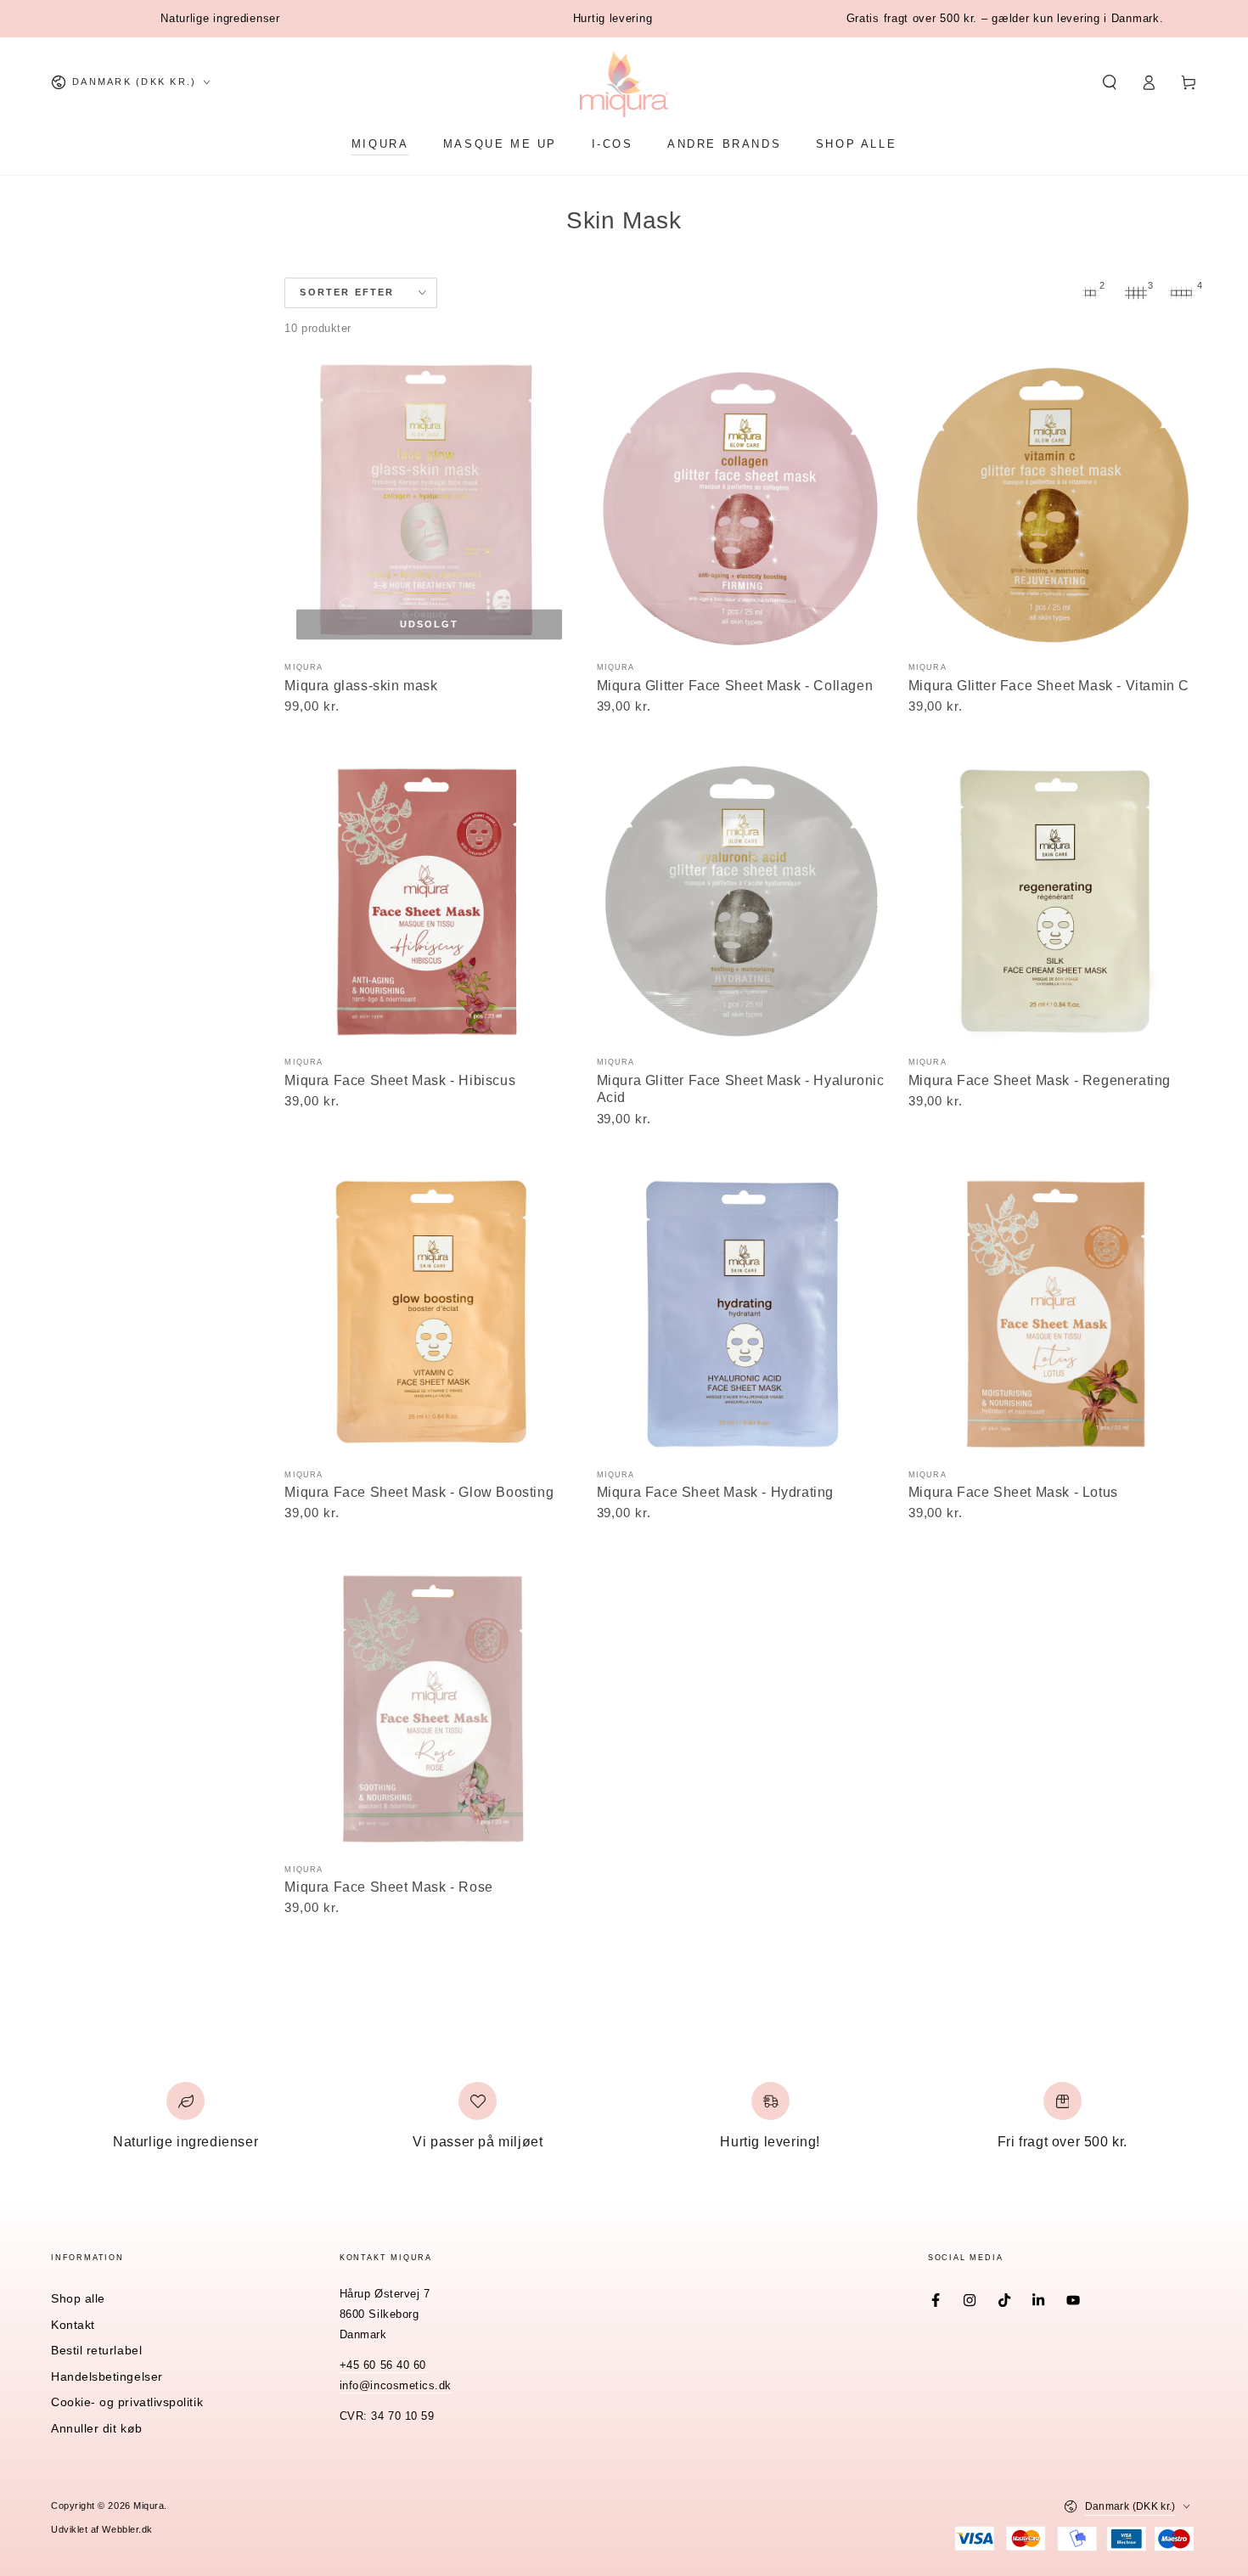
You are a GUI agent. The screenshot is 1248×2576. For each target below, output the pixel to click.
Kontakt (73, 2325)
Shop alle (78, 2298)
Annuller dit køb (97, 2428)
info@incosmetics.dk (396, 2386)
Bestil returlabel (96, 2350)
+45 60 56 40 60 (383, 2365)
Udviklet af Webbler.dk (102, 2529)
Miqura (149, 2506)
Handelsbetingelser (107, 2376)
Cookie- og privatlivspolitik (127, 2402)
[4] (1182, 293)
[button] (1109, 82)
